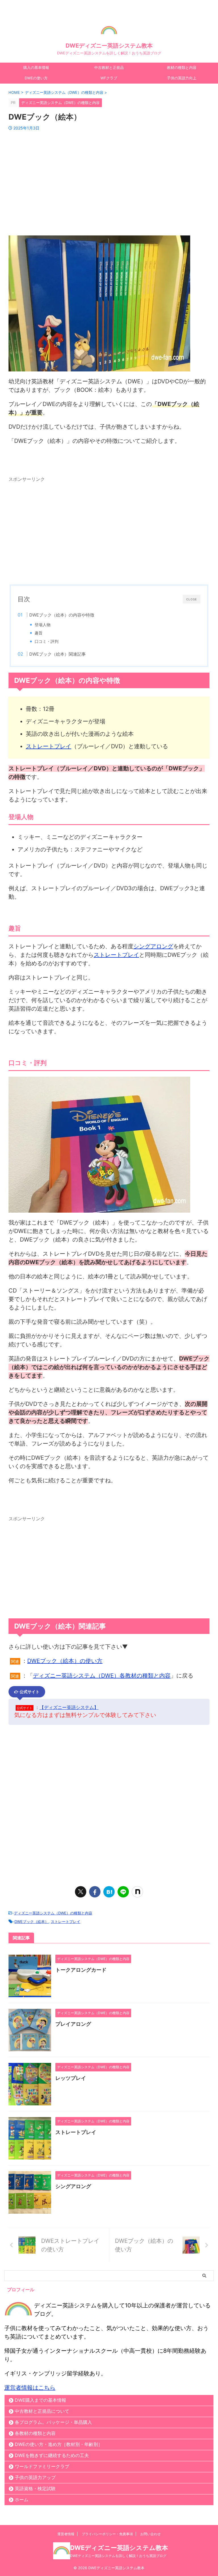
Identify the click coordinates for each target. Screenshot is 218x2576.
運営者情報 (66, 2534)
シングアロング (153, 946)
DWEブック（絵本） (32, 1922)
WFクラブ (109, 78)
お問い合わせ (150, 2534)
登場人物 (43, 625)
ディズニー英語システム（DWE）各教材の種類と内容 (102, 1676)
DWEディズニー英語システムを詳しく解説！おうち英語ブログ (118, 2556)
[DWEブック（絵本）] (109, 1892)
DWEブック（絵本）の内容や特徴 (62, 615)
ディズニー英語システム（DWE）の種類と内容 (53, 1913)
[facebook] (95, 1892)
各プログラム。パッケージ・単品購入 (53, 2422)
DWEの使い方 (36, 78)
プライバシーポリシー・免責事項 (107, 2534)
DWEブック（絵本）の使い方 (65, 1661)
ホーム (22, 2500)
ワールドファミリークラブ (42, 2466)
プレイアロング (73, 2024)
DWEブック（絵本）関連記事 (57, 654)
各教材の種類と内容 (35, 2433)
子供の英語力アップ (35, 2477)
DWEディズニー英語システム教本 (109, 46)
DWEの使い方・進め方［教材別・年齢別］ (59, 2444)
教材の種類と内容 (182, 68)
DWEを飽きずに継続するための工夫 (52, 2455)
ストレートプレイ (49, 746)
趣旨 (39, 633)
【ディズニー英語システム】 (69, 1707)
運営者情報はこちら (30, 2388)
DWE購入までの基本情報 (40, 2400)
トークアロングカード (81, 1970)
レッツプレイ (71, 2078)
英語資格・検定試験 (35, 2488)
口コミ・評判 (47, 641)
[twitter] (81, 1892)
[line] (123, 1892)
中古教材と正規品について (42, 2411)
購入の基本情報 (36, 68)
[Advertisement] (109, 179)
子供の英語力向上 (182, 78)
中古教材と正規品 (109, 68)
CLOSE (192, 599)
